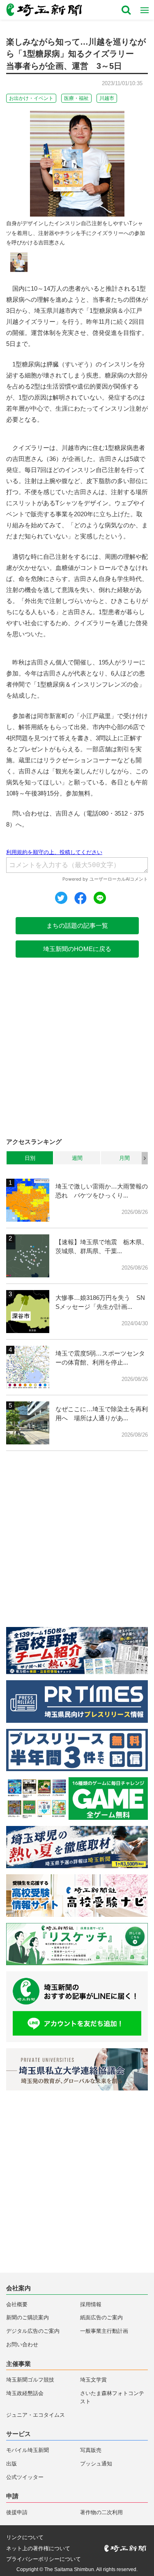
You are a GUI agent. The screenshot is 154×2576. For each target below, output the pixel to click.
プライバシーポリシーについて (44, 2559)
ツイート (61, 898)
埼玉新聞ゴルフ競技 (30, 2380)
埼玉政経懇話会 (25, 2393)
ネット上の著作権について (38, 2548)
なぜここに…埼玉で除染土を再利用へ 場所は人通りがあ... (102, 1414)
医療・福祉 (76, 98)
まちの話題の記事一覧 (77, 925)
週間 (77, 1158)
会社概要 (17, 2304)
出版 (11, 2464)
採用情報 (91, 2304)
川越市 (107, 98)
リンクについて (25, 2537)
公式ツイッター (25, 2477)
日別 (30, 1158)
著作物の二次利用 (101, 2512)
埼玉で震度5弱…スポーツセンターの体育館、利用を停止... (100, 1358)
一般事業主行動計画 (104, 2331)
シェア (80, 898)
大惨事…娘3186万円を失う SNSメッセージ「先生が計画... (100, 1302)
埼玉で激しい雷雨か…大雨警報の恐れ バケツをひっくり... (102, 1191)
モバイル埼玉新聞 (28, 2450)
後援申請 (17, 2512)
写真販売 (91, 2450)
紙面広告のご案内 (101, 2317)
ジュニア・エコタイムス (36, 2415)
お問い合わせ (22, 2344)
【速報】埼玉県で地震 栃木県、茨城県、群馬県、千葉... (102, 1247)
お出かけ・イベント (31, 98)
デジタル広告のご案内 (33, 2331)
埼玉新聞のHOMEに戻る (77, 949)
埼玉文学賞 (93, 2380)
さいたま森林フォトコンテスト (112, 2397)
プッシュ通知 (96, 2464)
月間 (124, 1158)
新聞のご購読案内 (28, 2317)
